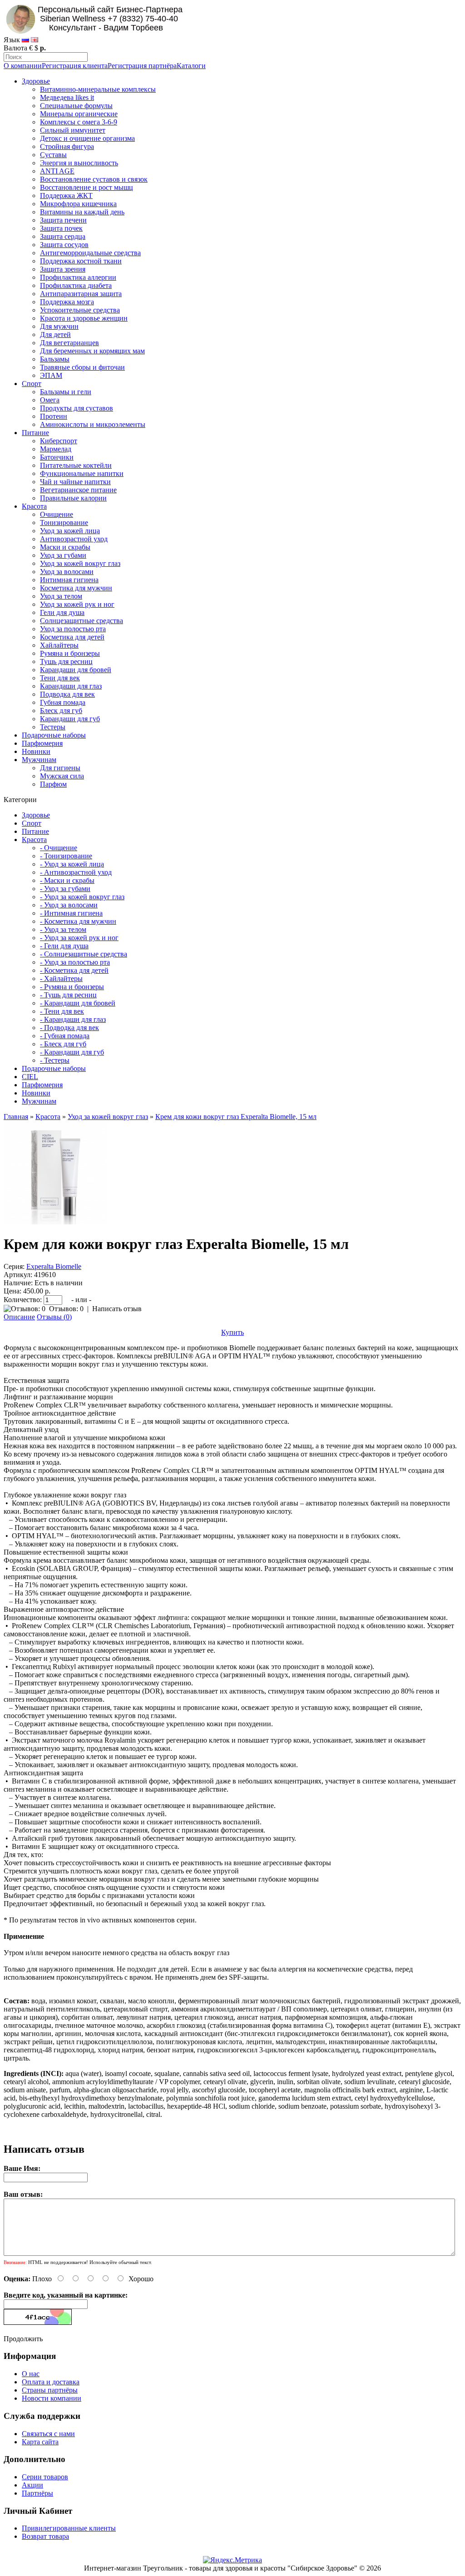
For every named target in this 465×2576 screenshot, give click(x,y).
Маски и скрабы (65, 547)
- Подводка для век (69, 1028)
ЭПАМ (51, 375)
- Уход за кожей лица (72, 864)
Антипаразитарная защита (81, 294)
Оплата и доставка (51, 2382)
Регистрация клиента (75, 66)
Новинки (36, 751)
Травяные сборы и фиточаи (82, 367)
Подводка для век (67, 694)
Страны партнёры (50, 2390)
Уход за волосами (67, 572)
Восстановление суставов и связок (94, 179)
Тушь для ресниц (66, 661)
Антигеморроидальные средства (90, 253)
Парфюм (53, 784)
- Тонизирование (66, 856)
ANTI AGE (57, 171)
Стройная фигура (67, 146)
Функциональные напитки (82, 473)
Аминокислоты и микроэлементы (93, 424)
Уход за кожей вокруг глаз (80, 563)
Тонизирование (64, 523)
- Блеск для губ (63, 1044)
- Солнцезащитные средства (84, 954)
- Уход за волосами (69, 905)
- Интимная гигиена (71, 913)
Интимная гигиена (69, 580)
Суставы (53, 155)
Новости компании (52, 2398)
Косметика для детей (72, 637)
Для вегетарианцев (69, 343)
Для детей (55, 334)
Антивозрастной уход (74, 539)
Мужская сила (62, 776)
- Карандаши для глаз (73, 1019)
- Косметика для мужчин (78, 921)
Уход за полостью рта (73, 629)
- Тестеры (55, 1060)
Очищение (57, 514)
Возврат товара (45, 2536)
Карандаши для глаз (71, 686)
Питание (35, 433)
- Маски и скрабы (67, 880)
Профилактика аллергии (78, 277)
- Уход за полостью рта (75, 962)
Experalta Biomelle (54, 1266)
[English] (35, 40)
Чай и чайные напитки (75, 482)
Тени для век (60, 678)
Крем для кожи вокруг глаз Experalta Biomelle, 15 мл (236, 1117)
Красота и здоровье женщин (84, 318)
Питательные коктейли (76, 465)
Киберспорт (59, 441)
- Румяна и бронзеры (72, 987)
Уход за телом (61, 596)
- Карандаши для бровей (78, 1003)
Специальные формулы (76, 106)
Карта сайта (40, 2442)
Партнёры (37, 2493)
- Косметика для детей (74, 970)
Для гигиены (60, 768)
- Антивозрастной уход (76, 872)
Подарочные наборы (54, 735)
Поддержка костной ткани (81, 261)
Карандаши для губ (70, 719)
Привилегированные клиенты (69, 2528)
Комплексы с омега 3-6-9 (79, 122)
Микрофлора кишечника (78, 204)
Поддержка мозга (67, 302)
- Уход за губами (65, 889)
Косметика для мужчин (76, 588)
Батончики (57, 457)
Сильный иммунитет (73, 130)
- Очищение (59, 848)
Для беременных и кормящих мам (92, 351)
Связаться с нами (48, 2434)
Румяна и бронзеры (70, 653)
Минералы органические (79, 114)
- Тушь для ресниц (68, 995)
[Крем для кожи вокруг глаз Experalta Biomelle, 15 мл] (55, 1222)
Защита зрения (63, 269)
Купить (232, 1332)
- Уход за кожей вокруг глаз (82, 897)
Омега (50, 400)
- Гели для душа (64, 946)
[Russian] (25, 40)
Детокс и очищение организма (87, 138)
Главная (16, 1117)
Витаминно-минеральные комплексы (98, 89)
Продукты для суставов (77, 408)
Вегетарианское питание (78, 490)
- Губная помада (65, 1036)
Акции (32, 2485)
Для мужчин (59, 326)
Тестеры (53, 727)
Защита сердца (63, 236)
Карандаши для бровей (76, 670)
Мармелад (56, 449)
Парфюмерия (42, 743)
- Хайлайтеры (61, 978)
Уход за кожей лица (70, 531)
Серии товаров (45, 2477)
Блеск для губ (61, 711)
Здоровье (36, 81)
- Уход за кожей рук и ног (79, 938)
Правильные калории (73, 498)
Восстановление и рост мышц (87, 187)
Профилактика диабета (76, 285)
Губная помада (63, 702)
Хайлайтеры (59, 645)
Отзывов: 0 (66, 1309)
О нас (31, 2374)
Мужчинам (39, 760)
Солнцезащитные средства (82, 621)
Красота (34, 506)
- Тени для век (62, 1011)
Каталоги (191, 66)
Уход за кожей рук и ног (77, 604)
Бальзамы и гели (66, 392)
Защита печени (63, 220)
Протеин (54, 416)
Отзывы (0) (54, 1317)
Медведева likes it (67, 97)
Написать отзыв (117, 1309)
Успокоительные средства (80, 310)
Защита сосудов (64, 245)
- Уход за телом (63, 929)
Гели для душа (62, 612)
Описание (19, 1317)
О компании (23, 66)
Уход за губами (63, 555)
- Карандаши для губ (72, 1052)
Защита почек (61, 228)
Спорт (32, 384)
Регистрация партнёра (142, 66)
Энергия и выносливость (79, 163)
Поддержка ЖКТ (66, 196)
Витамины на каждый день (82, 212)
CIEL (30, 1077)
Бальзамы (55, 359)
